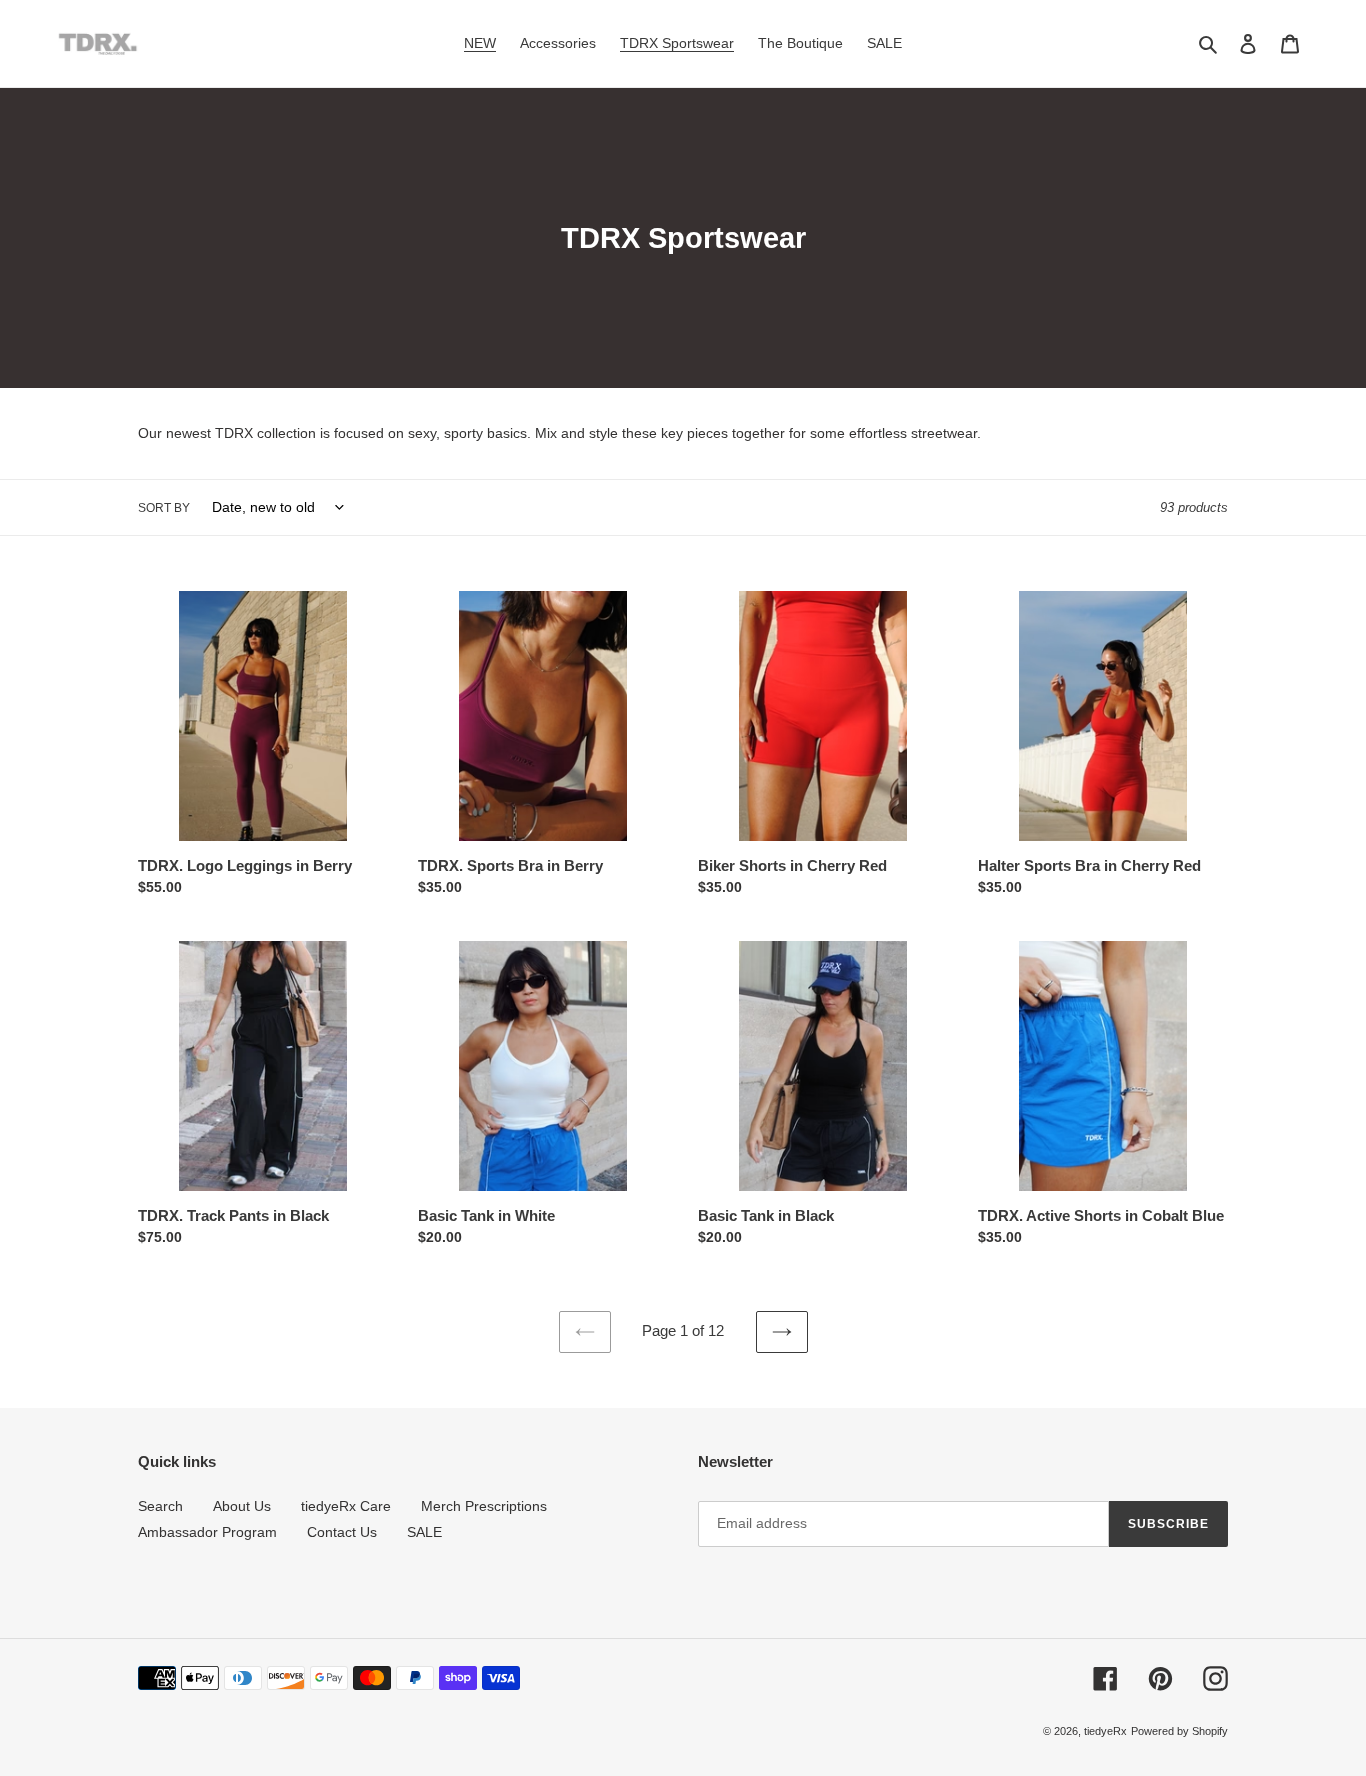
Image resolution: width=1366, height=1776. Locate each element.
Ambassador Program (207, 1532)
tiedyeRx (1105, 1731)
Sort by (164, 508)
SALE (424, 1532)
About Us (242, 1506)
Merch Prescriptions (484, 1506)
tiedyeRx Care (346, 1506)
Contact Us (342, 1532)
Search (160, 1506)
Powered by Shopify (1179, 1731)
